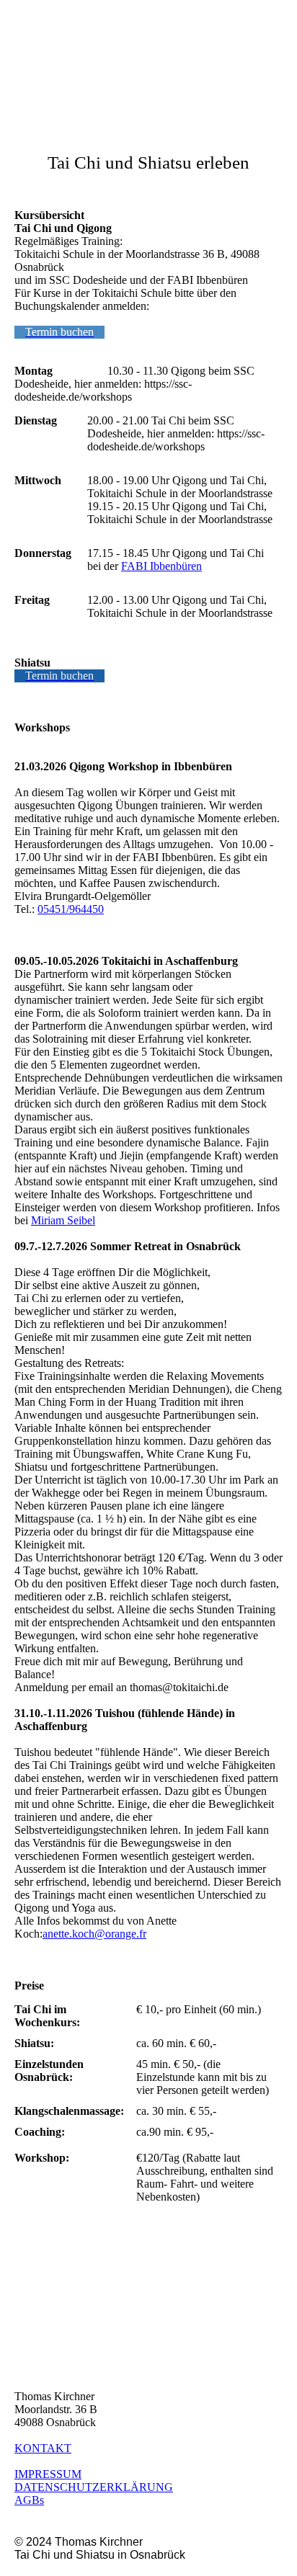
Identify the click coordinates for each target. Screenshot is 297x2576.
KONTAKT (43, 2448)
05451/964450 (71, 909)
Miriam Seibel (63, 1220)
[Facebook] (25, 2339)
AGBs (29, 2500)
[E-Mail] (27, 2359)
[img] (74, 45)
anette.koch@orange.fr (94, 1934)
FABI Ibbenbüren (161, 566)
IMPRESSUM (48, 2474)
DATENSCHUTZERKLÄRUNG (94, 2487)
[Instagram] (27, 2319)
